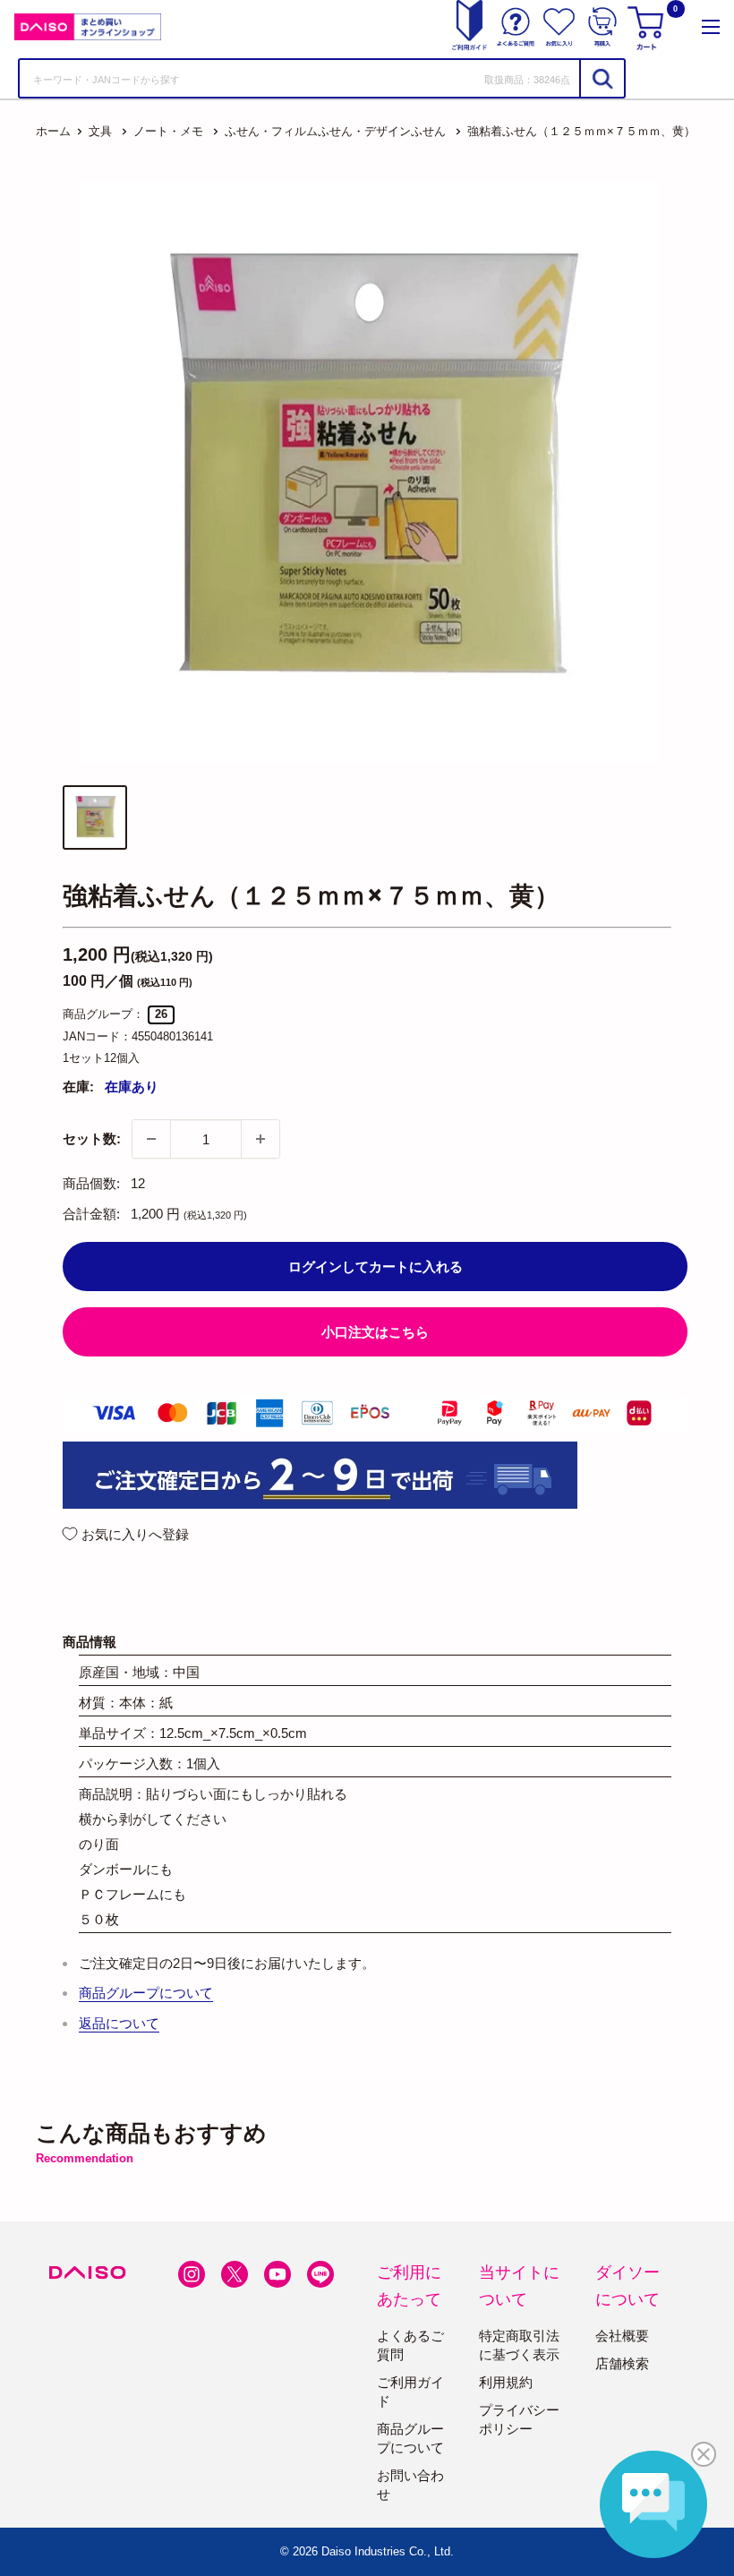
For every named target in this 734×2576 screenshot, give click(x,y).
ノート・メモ (168, 131)
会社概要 (622, 2336)
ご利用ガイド (410, 2392)
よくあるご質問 (410, 2345)
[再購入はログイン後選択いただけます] (602, 27)
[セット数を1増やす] (260, 1139)
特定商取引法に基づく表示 (519, 2345)
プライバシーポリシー (519, 2419)
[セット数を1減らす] (151, 1139)
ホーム (53, 131)
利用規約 (506, 2382)
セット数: (92, 1138)
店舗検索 (622, 2363)
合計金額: (91, 1214)
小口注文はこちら (375, 1332)
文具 (100, 131)
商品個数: (91, 1183)
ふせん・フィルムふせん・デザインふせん (335, 131)
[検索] (602, 78)
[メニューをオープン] (711, 27)
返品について (119, 2023)
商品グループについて (146, 1993)
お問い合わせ (410, 2485)
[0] (648, 27)
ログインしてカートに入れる (376, 1267)
